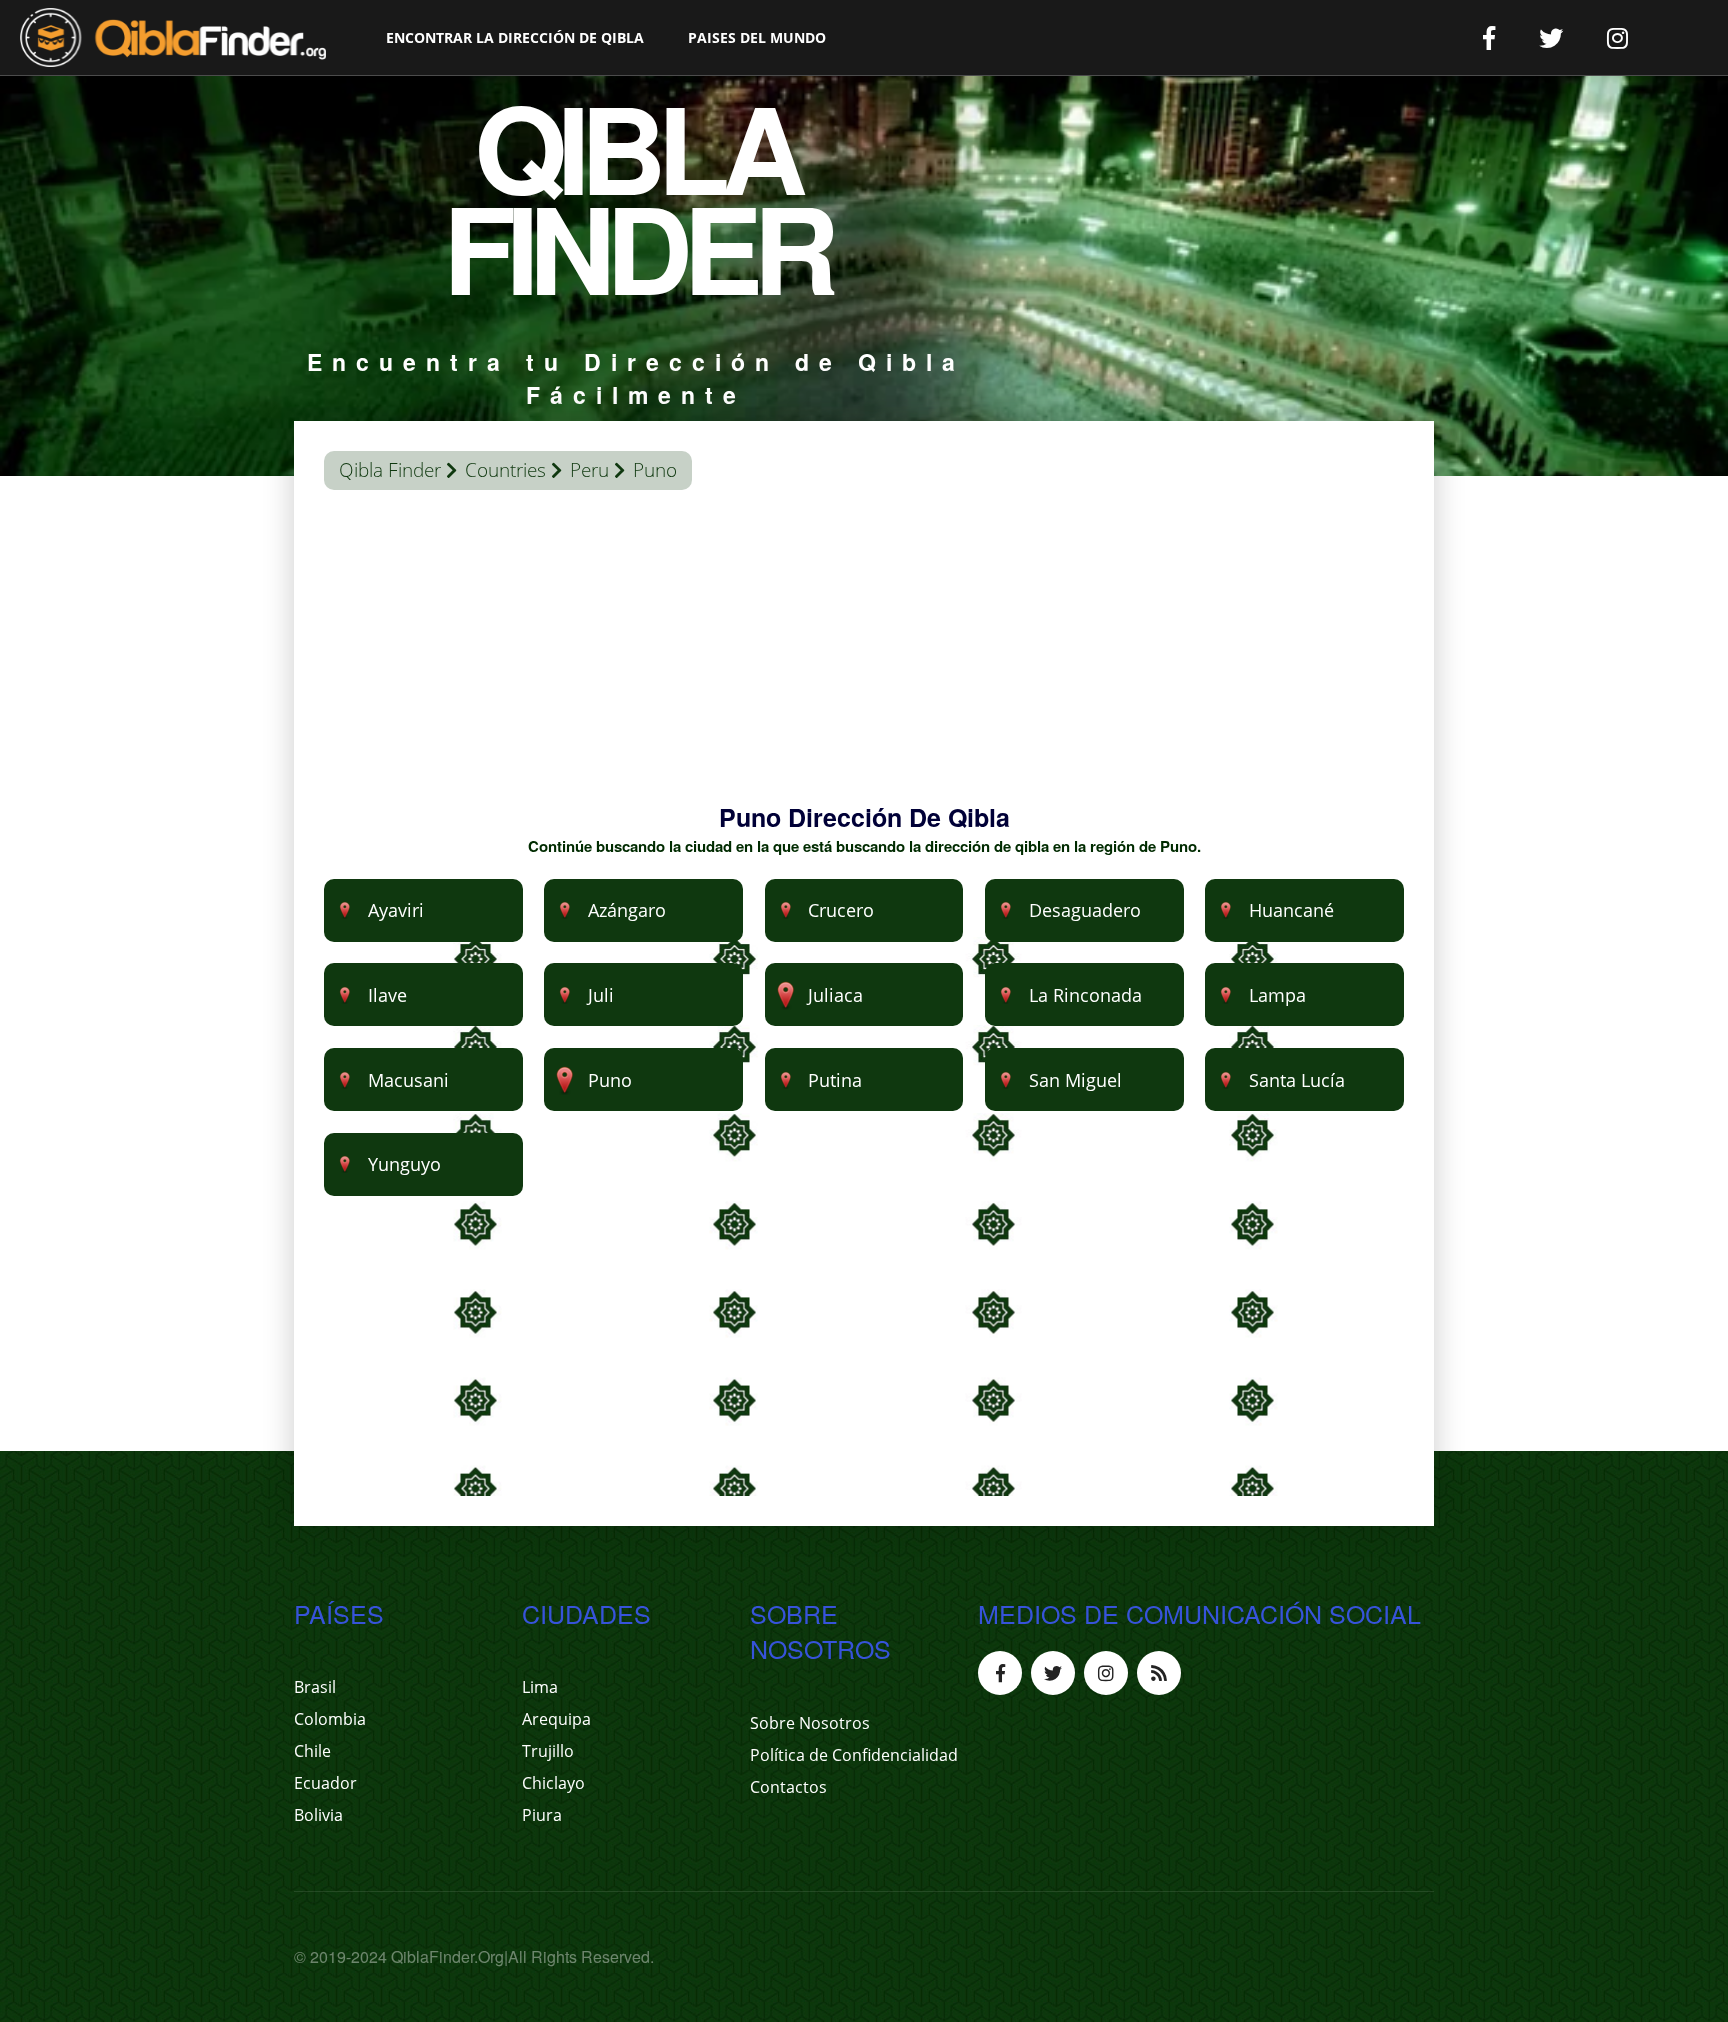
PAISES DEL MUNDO (757, 37)
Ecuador (325, 1783)
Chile (312, 1751)
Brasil (315, 1687)
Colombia (330, 1719)
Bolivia (318, 1815)
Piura (542, 1815)
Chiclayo (553, 1783)
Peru (589, 470)
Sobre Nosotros (810, 1723)
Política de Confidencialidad (854, 1755)
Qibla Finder (390, 470)
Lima (540, 1687)
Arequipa (556, 1719)
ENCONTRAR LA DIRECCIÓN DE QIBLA (515, 37)
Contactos (788, 1787)
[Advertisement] (864, 660)
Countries (505, 470)
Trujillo (548, 1751)
